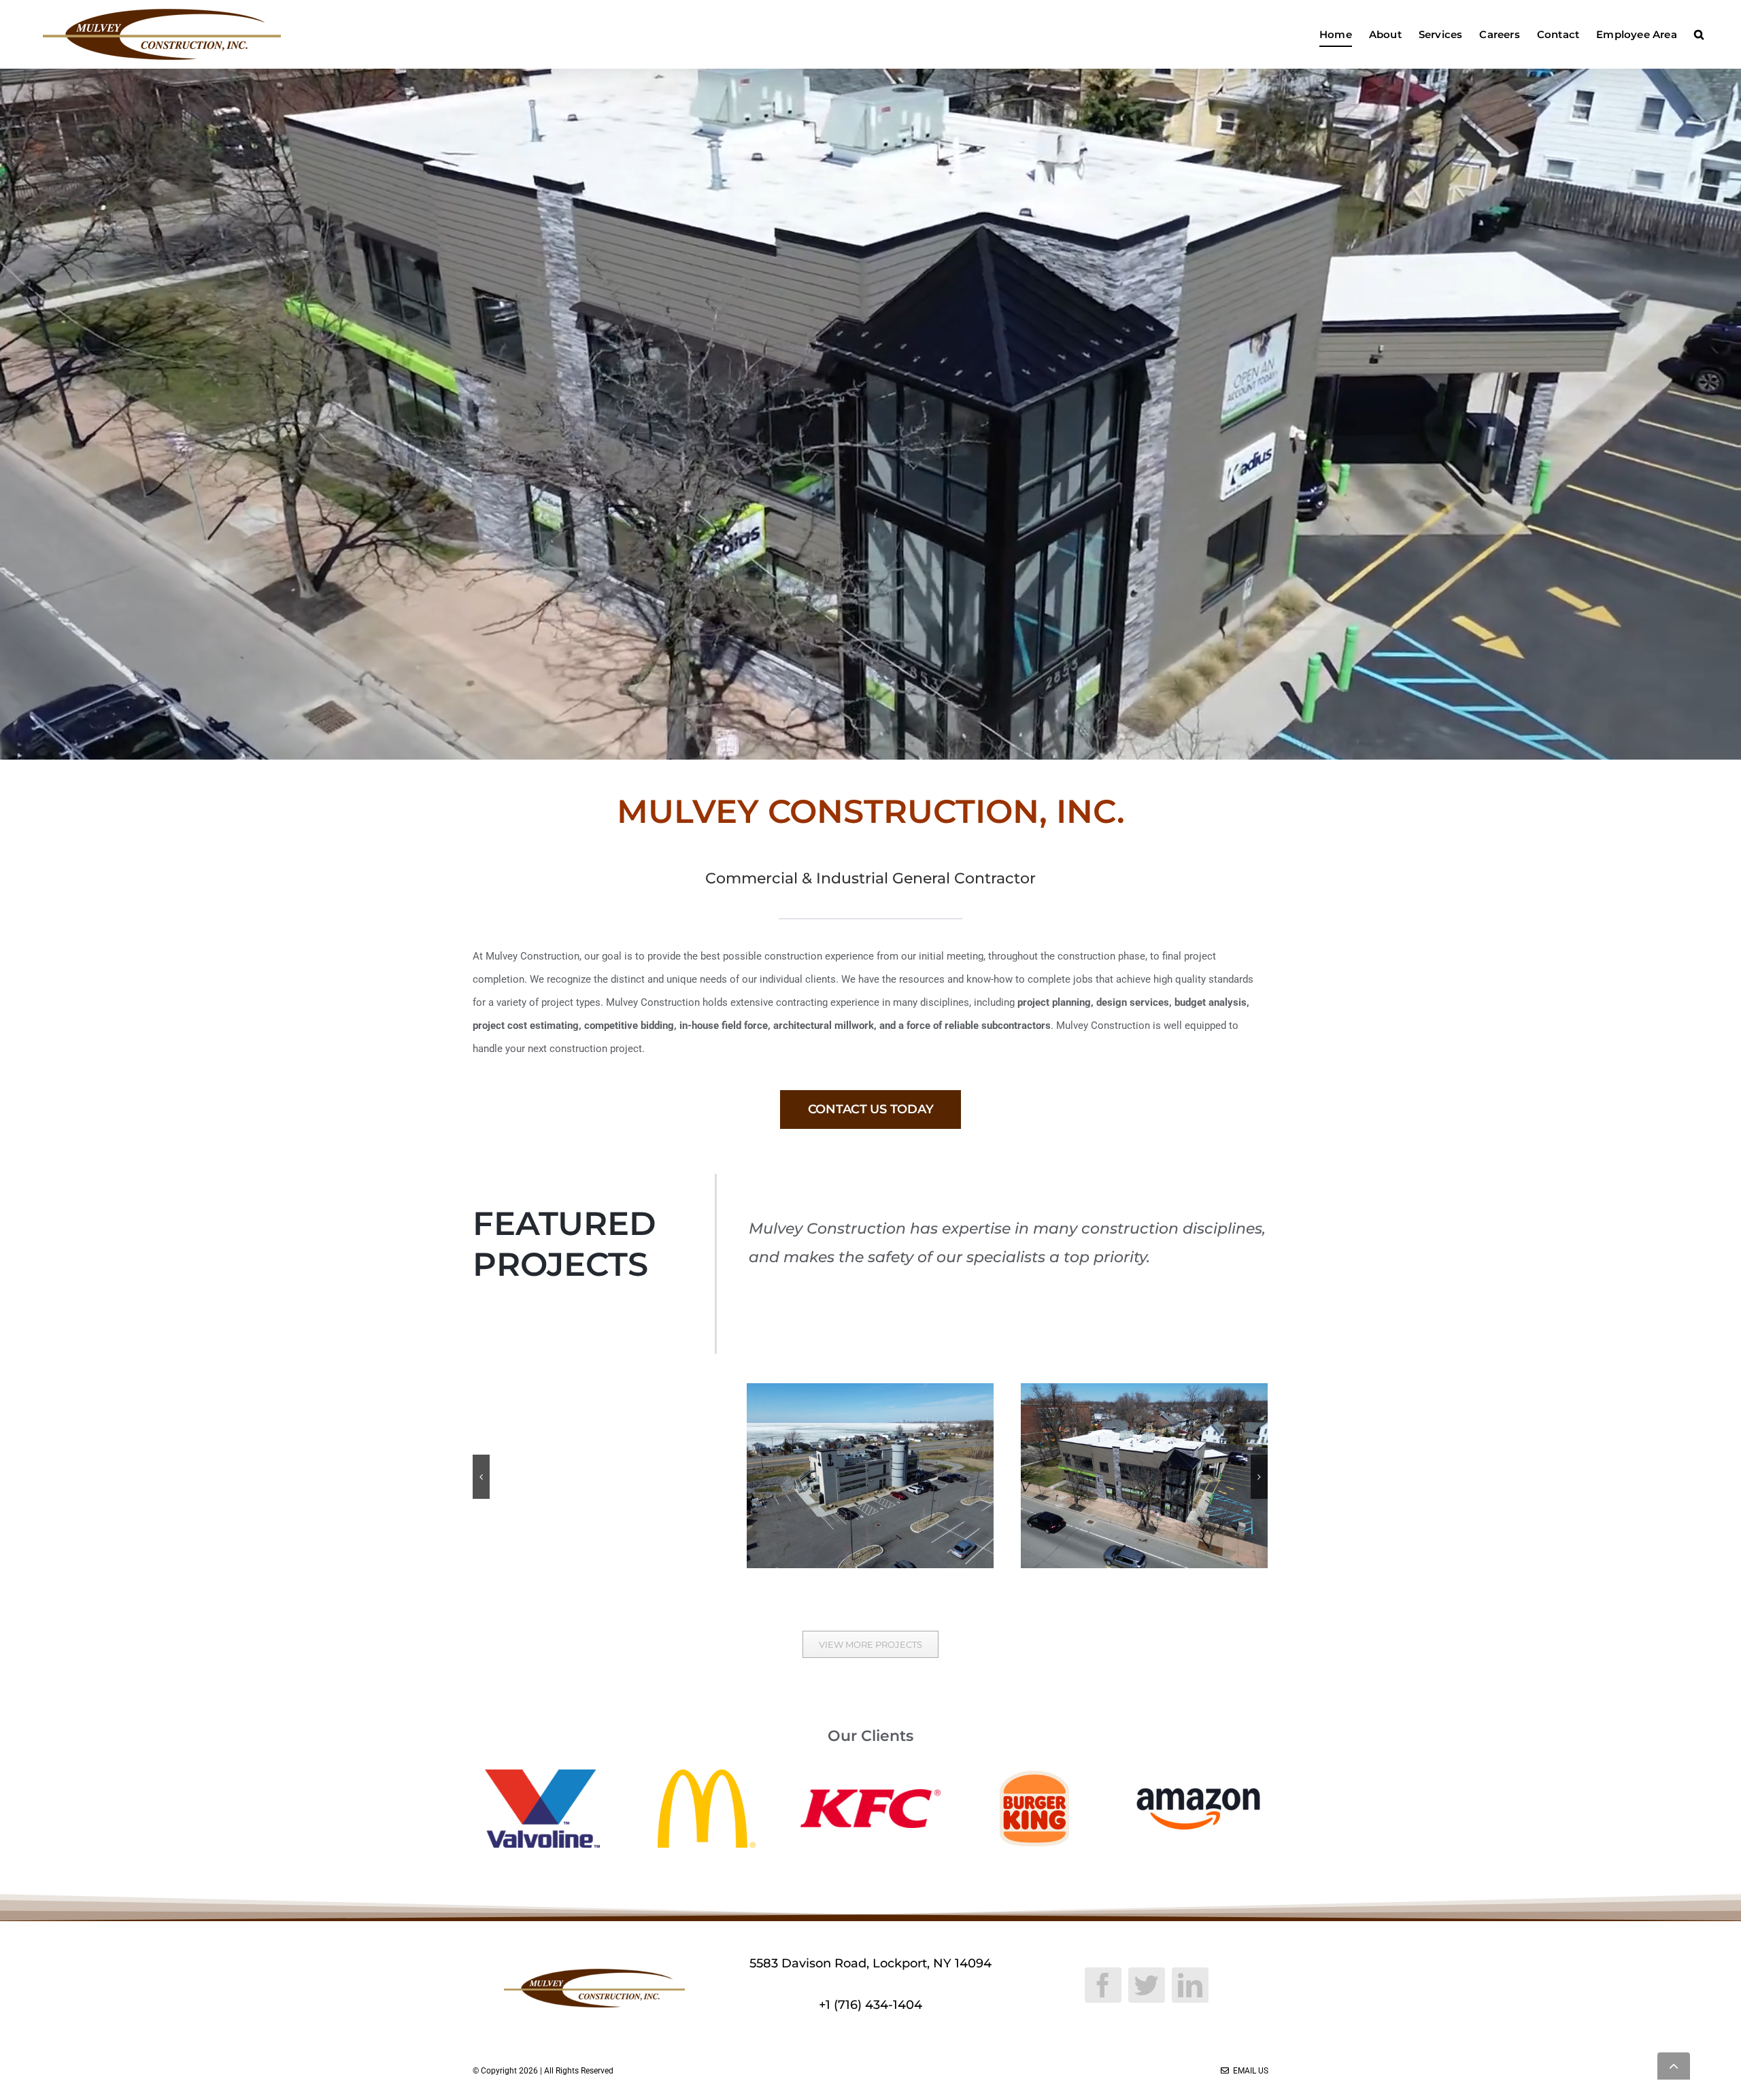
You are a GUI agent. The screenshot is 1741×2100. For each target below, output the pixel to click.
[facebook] (1103, 1985)
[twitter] (1147, 1985)
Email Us (1249, 2071)
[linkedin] (1190, 1985)
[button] (1699, 34)
